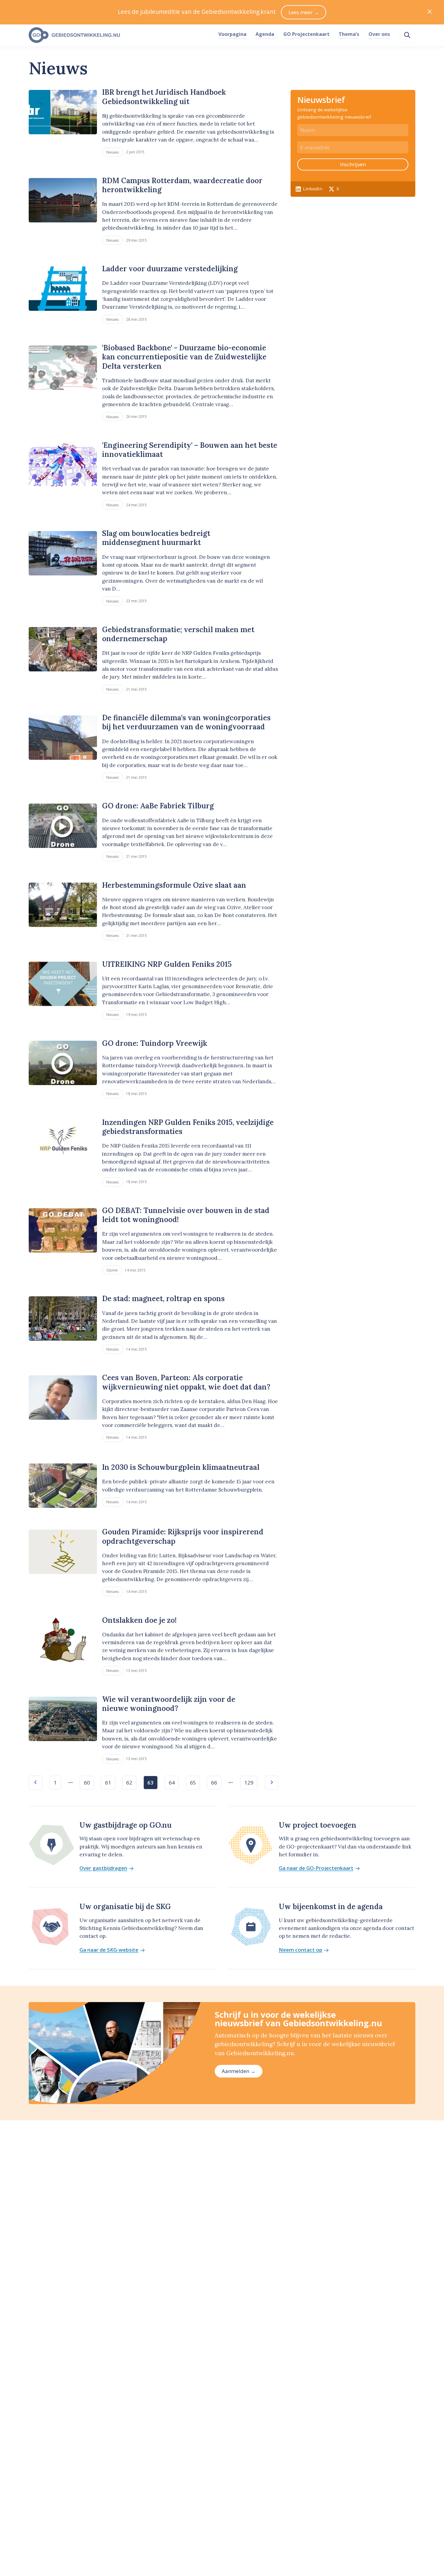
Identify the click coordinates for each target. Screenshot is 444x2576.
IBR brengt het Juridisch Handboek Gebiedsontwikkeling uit (164, 97)
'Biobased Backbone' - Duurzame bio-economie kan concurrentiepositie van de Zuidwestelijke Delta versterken (184, 357)
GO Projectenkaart (306, 34)
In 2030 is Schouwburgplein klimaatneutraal (181, 1467)
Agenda (265, 34)
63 (150, 1783)
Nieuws (113, 152)
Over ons (379, 34)
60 (87, 1783)
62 (129, 1783)
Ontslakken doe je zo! (139, 1620)
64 (172, 1783)
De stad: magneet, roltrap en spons (163, 1299)
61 (108, 1783)
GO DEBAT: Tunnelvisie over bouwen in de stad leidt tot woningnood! (186, 1215)
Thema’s (349, 34)
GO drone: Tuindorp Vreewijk (155, 1043)
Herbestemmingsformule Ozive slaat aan (174, 885)
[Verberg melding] (430, 12)
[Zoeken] (407, 35)
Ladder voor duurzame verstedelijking (170, 269)
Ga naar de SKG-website (109, 1950)
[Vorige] (35, 1783)
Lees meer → (304, 12)
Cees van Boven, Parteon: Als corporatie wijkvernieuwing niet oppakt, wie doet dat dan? (186, 1382)
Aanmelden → (239, 2071)
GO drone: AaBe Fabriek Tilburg (158, 806)
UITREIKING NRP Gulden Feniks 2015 (167, 964)
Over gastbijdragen (103, 1868)
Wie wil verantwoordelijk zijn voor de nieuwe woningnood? (169, 1704)
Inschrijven (353, 164)
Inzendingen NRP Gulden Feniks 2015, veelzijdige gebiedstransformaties (188, 1127)
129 (249, 1783)
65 (193, 1783)
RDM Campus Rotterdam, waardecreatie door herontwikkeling (182, 185)
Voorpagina (232, 34)
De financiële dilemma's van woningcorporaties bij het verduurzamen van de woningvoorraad (186, 722)
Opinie (112, 1270)
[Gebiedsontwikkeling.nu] (120, 35)
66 (214, 1783)
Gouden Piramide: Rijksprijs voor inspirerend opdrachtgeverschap (183, 1536)
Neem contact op (301, 1950)
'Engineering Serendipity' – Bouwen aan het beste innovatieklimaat (190, 450)
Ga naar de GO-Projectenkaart (316, 1868)
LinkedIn (313, 189)
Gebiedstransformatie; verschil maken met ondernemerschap (178, 634)
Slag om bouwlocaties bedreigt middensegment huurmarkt (156, 538)
